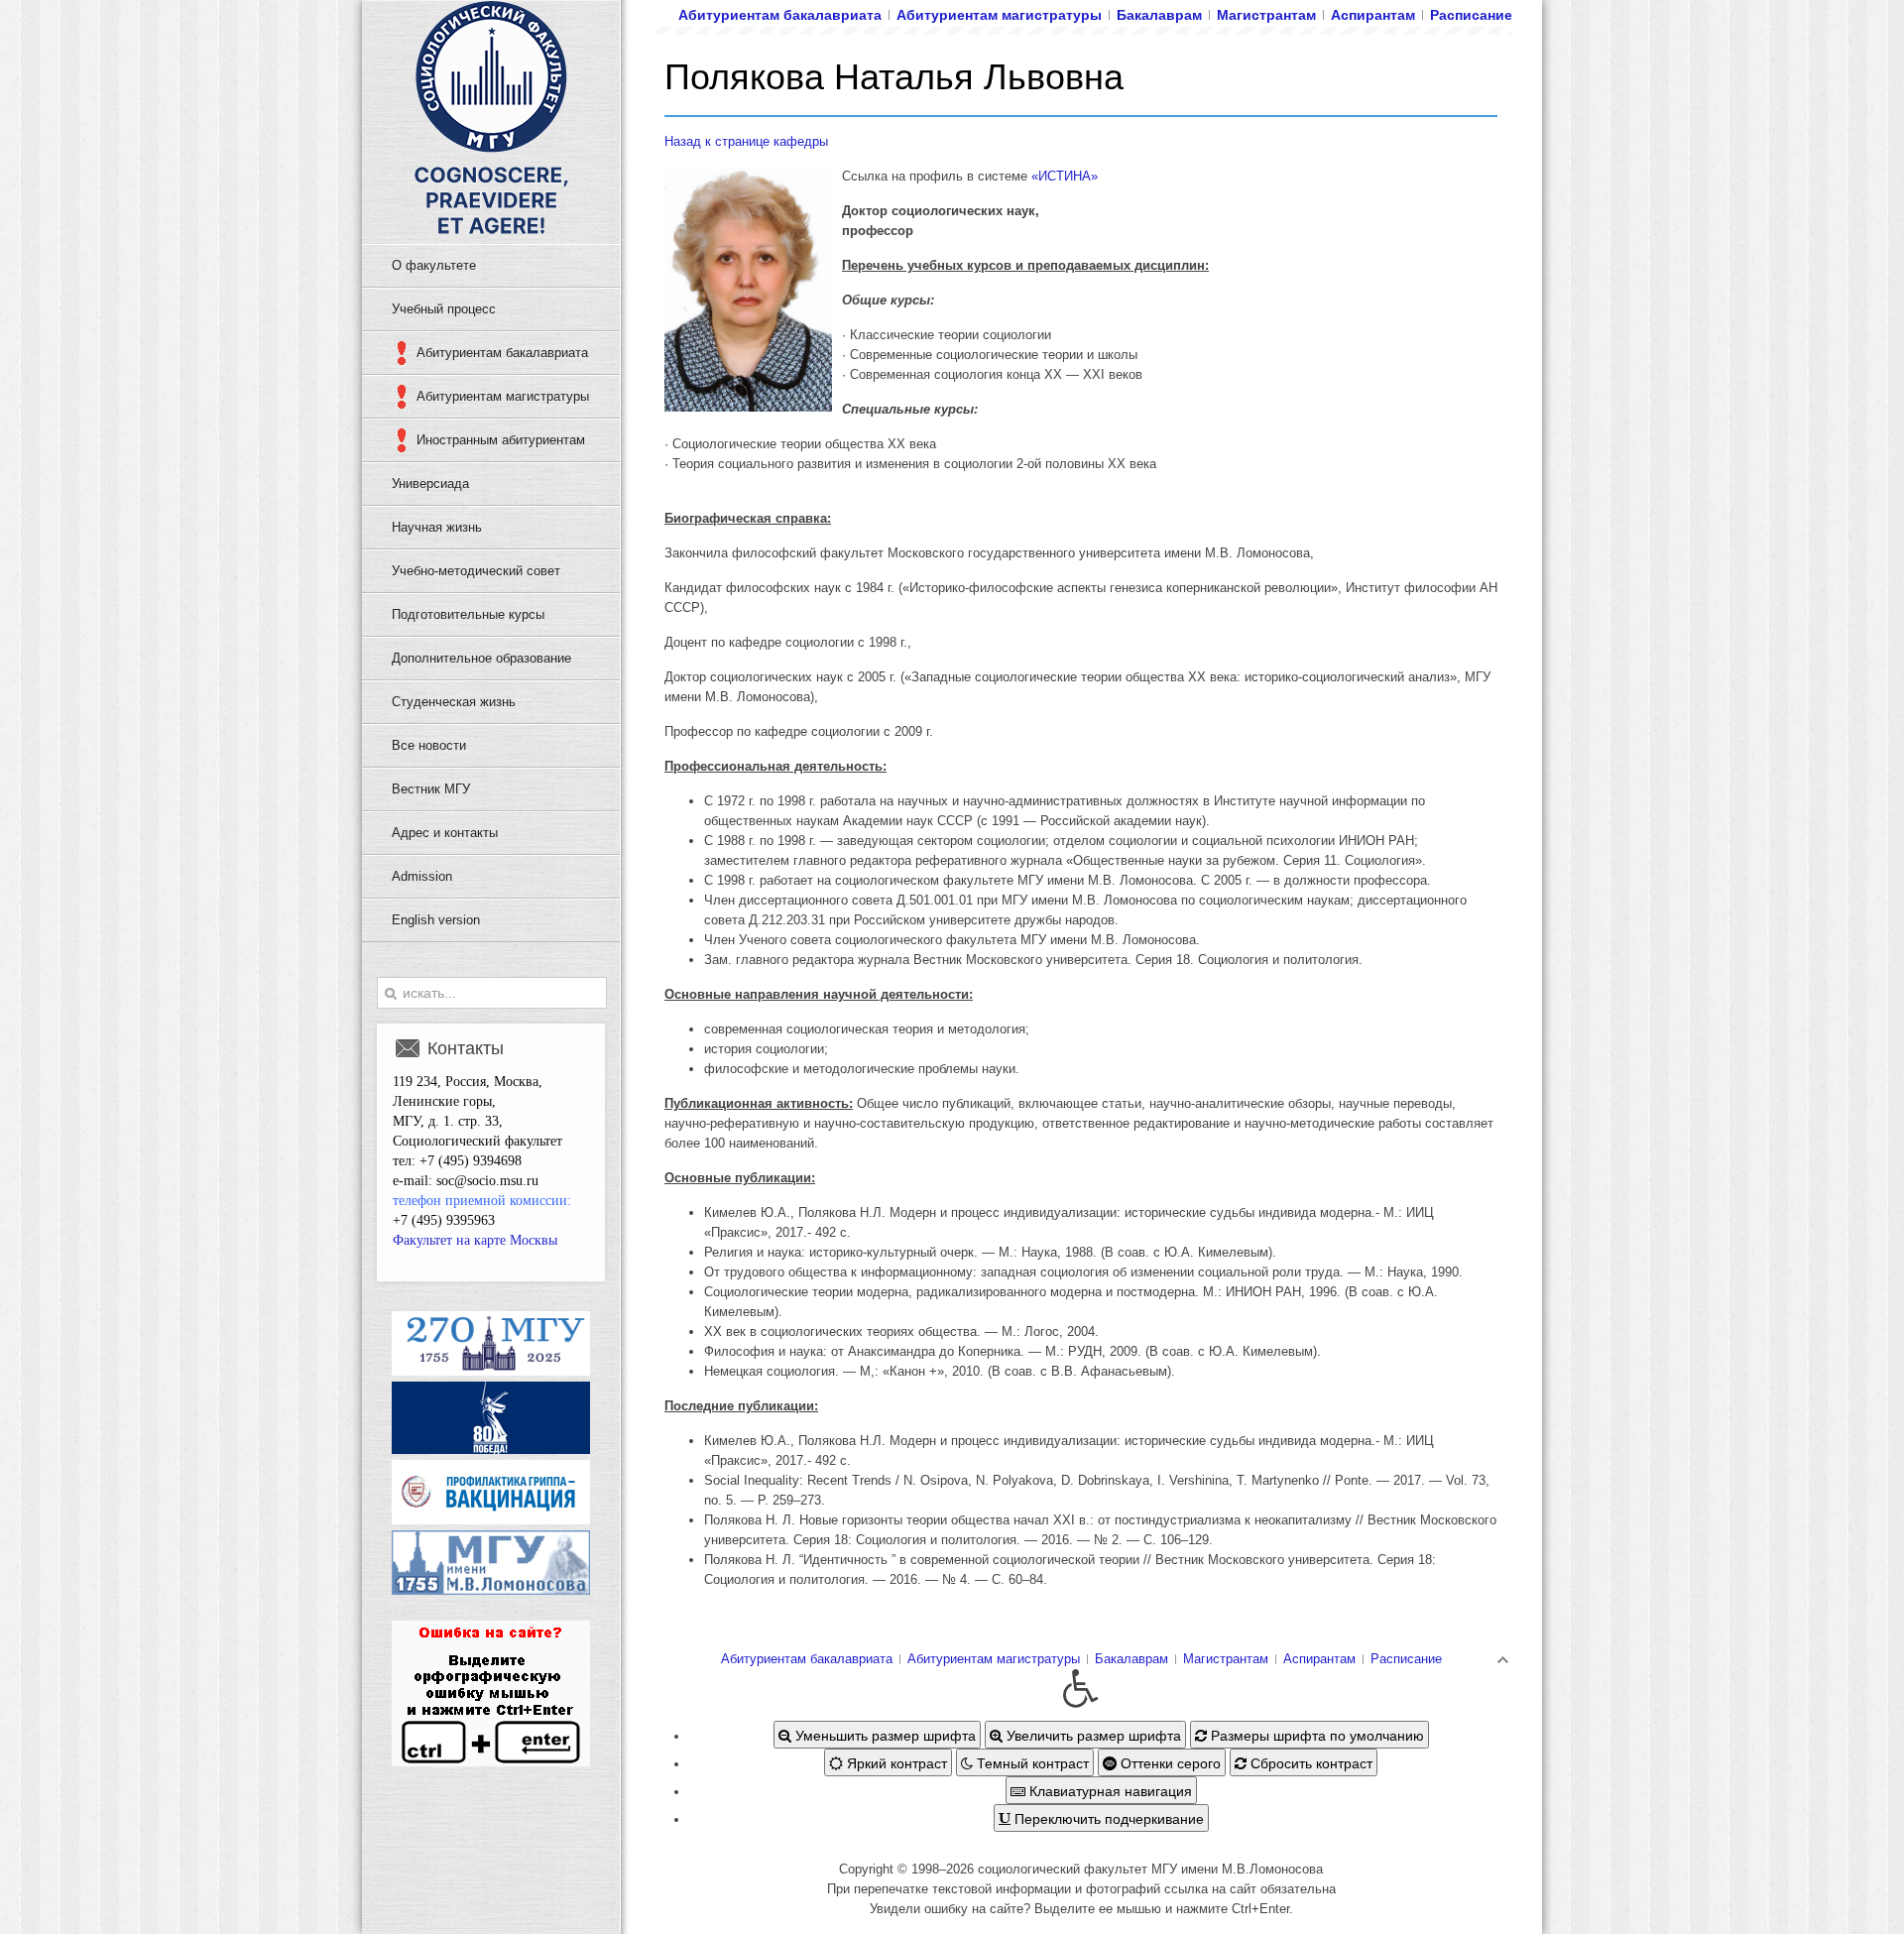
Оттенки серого (1169, 1762)
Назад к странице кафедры (746, 141)
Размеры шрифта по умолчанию (1315, 1735)
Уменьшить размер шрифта (884, 1735)
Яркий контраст (895, 1762)
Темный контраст (1031, 1762)
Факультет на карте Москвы (475, 1240)
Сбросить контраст (1309, 1762)
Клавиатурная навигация (1109, 1790)
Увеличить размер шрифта (1092, 1735)
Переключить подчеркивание (1107, 1818)
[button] (1081, 1689)
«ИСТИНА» (1065, 176)
